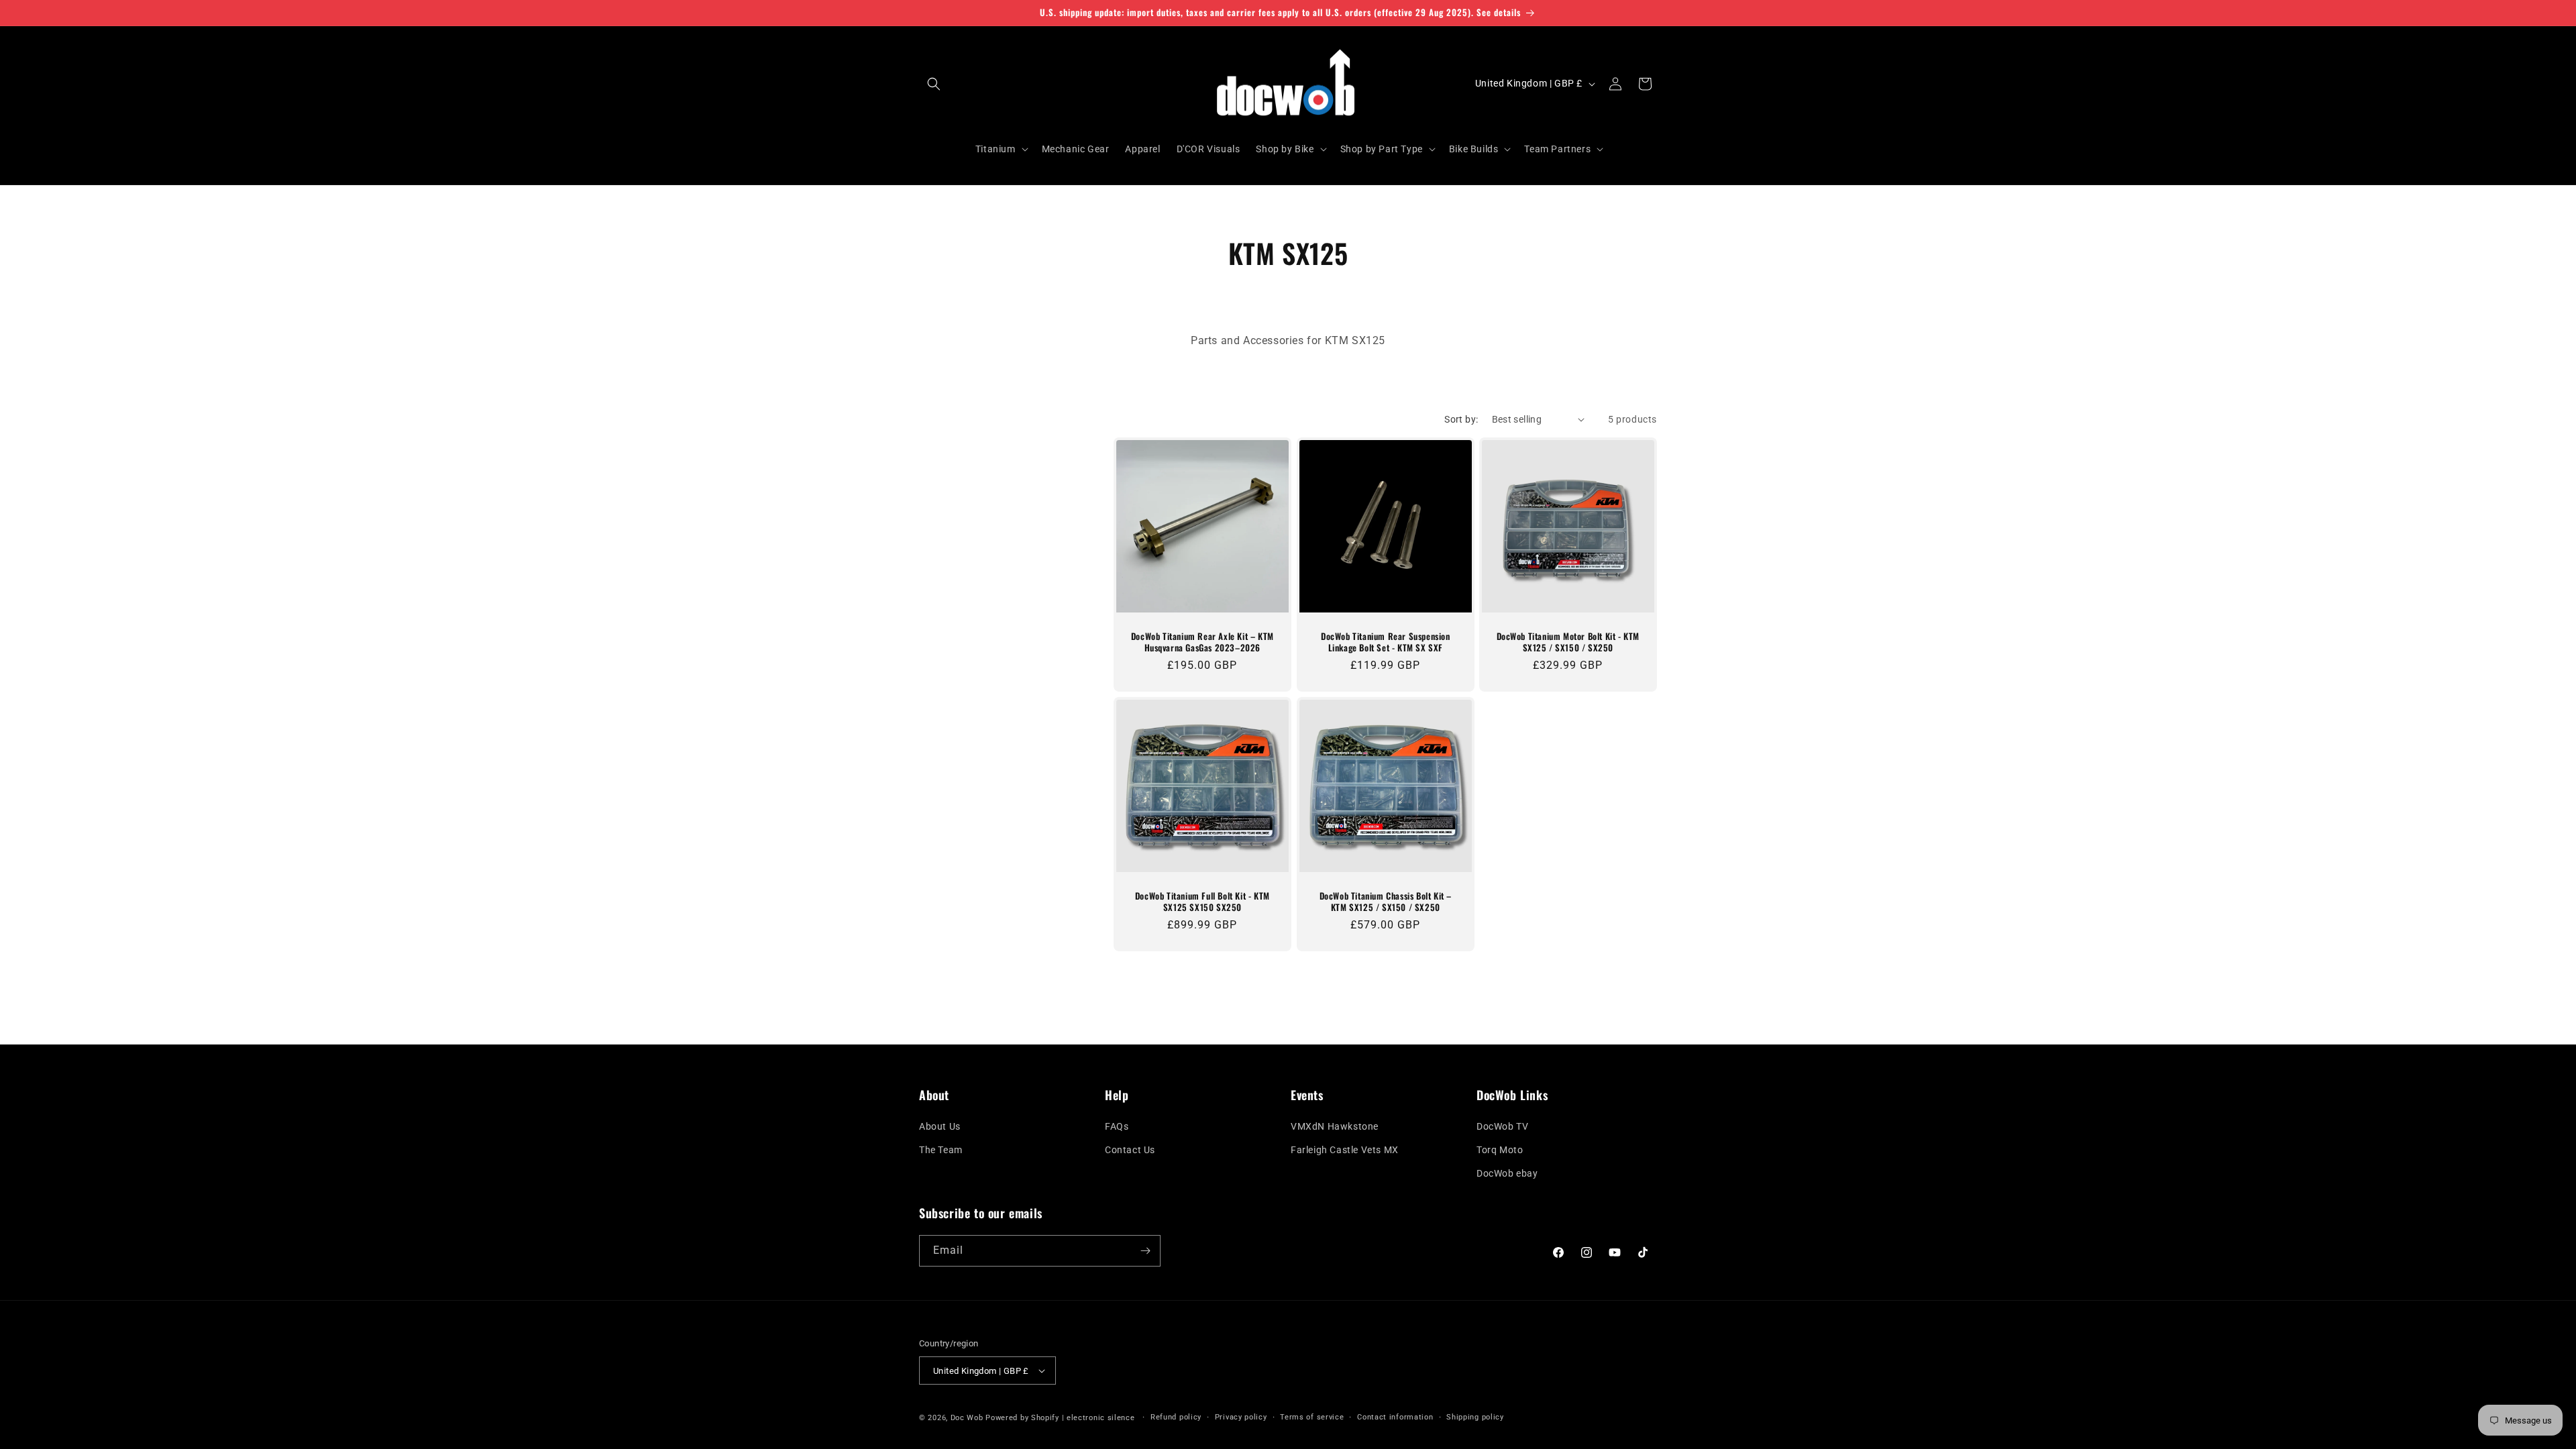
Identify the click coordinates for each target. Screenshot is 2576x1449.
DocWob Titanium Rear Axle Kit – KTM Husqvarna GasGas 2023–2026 (1202, 642)
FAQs (1117, 1126)
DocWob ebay (1507, 1173)
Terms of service (1312, 1417)
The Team (941, 1150)
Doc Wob (967, 1418)
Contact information (1395, 1417)
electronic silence (1101, 1418)
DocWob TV (1502, 1126)
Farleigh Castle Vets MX (1345, 1150)
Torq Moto (1500, 1150)
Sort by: (1461, 419)
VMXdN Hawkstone (1335, 1126)
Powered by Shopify (1022, 1418)
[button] (934, 84)
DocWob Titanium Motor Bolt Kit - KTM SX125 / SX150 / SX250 (1568, 642)
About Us (940, 1126)
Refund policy (1176, 1417)
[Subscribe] (1145, 1251)
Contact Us (1130, 1150)
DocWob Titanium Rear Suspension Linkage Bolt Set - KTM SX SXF (1386, 642)
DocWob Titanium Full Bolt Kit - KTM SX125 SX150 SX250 (1202, 902)
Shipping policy (1475, 1417)
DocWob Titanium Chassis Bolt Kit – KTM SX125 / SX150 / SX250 (1385, 902)
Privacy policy (1241, 1417)
